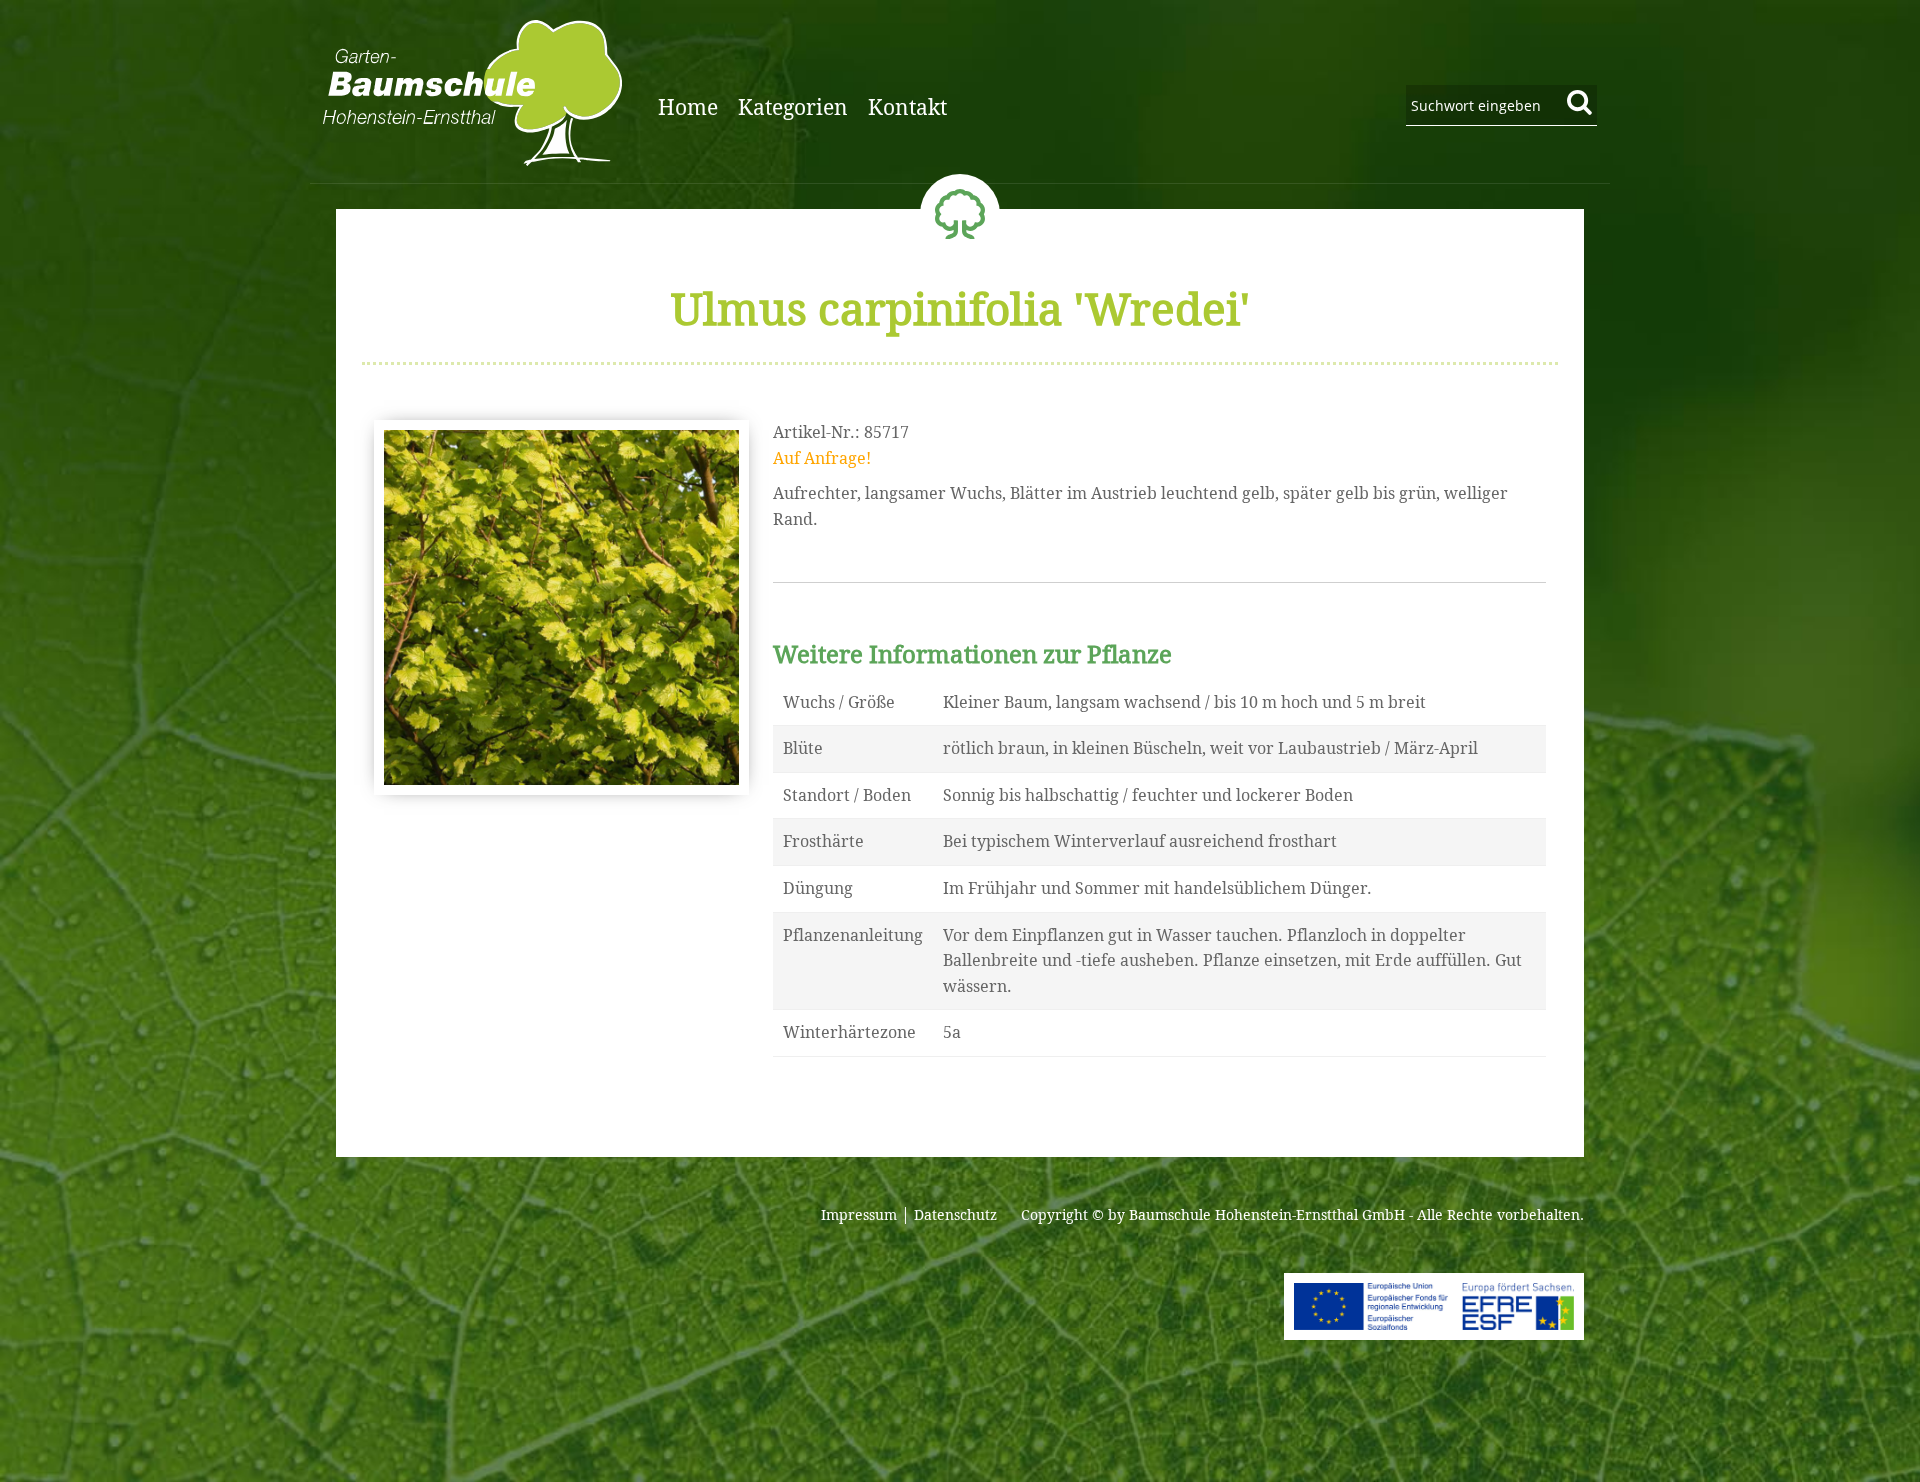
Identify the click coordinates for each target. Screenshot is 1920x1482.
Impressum (859, 1215)
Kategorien (793, 107)
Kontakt (907, 107)
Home (688, 107)
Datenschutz (955, 1215)
